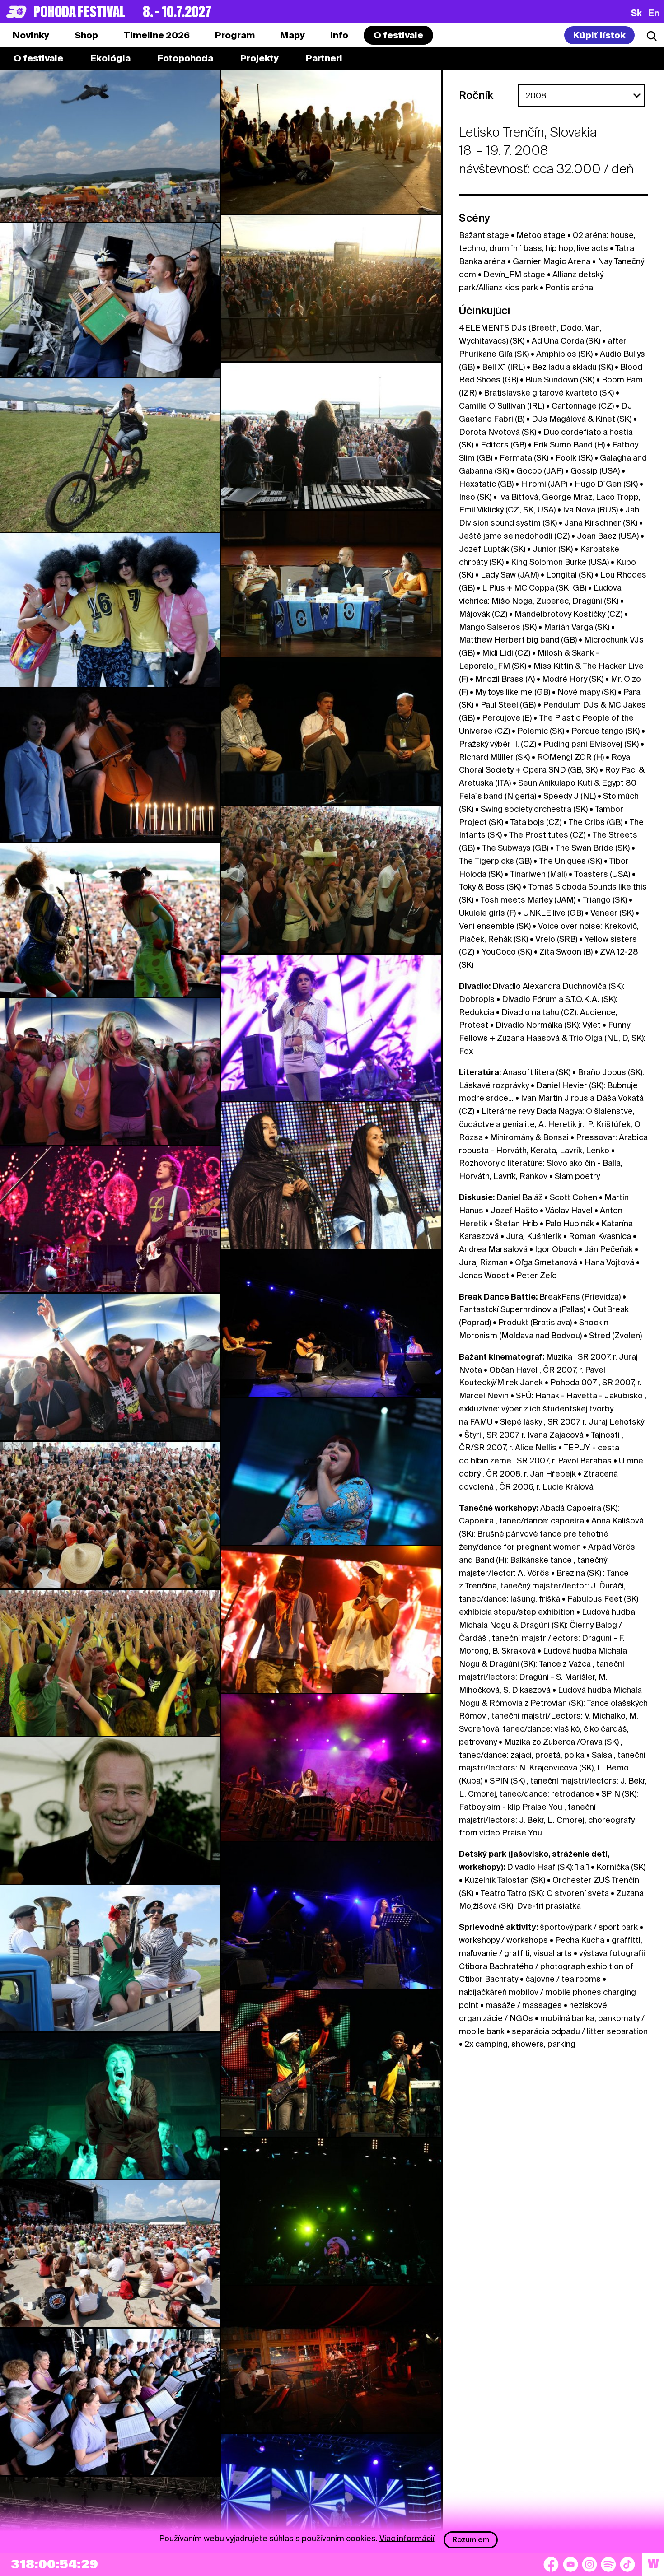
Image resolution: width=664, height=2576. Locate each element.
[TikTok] (627, 2564)
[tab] (86, 35)
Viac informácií (407, 2538)
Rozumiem (471, 2540)
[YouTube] (570, 2564)
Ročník (476, 95)
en (654, 13)
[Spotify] (608, 2564)
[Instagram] (589, 2564)
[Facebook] (551, 2564)
